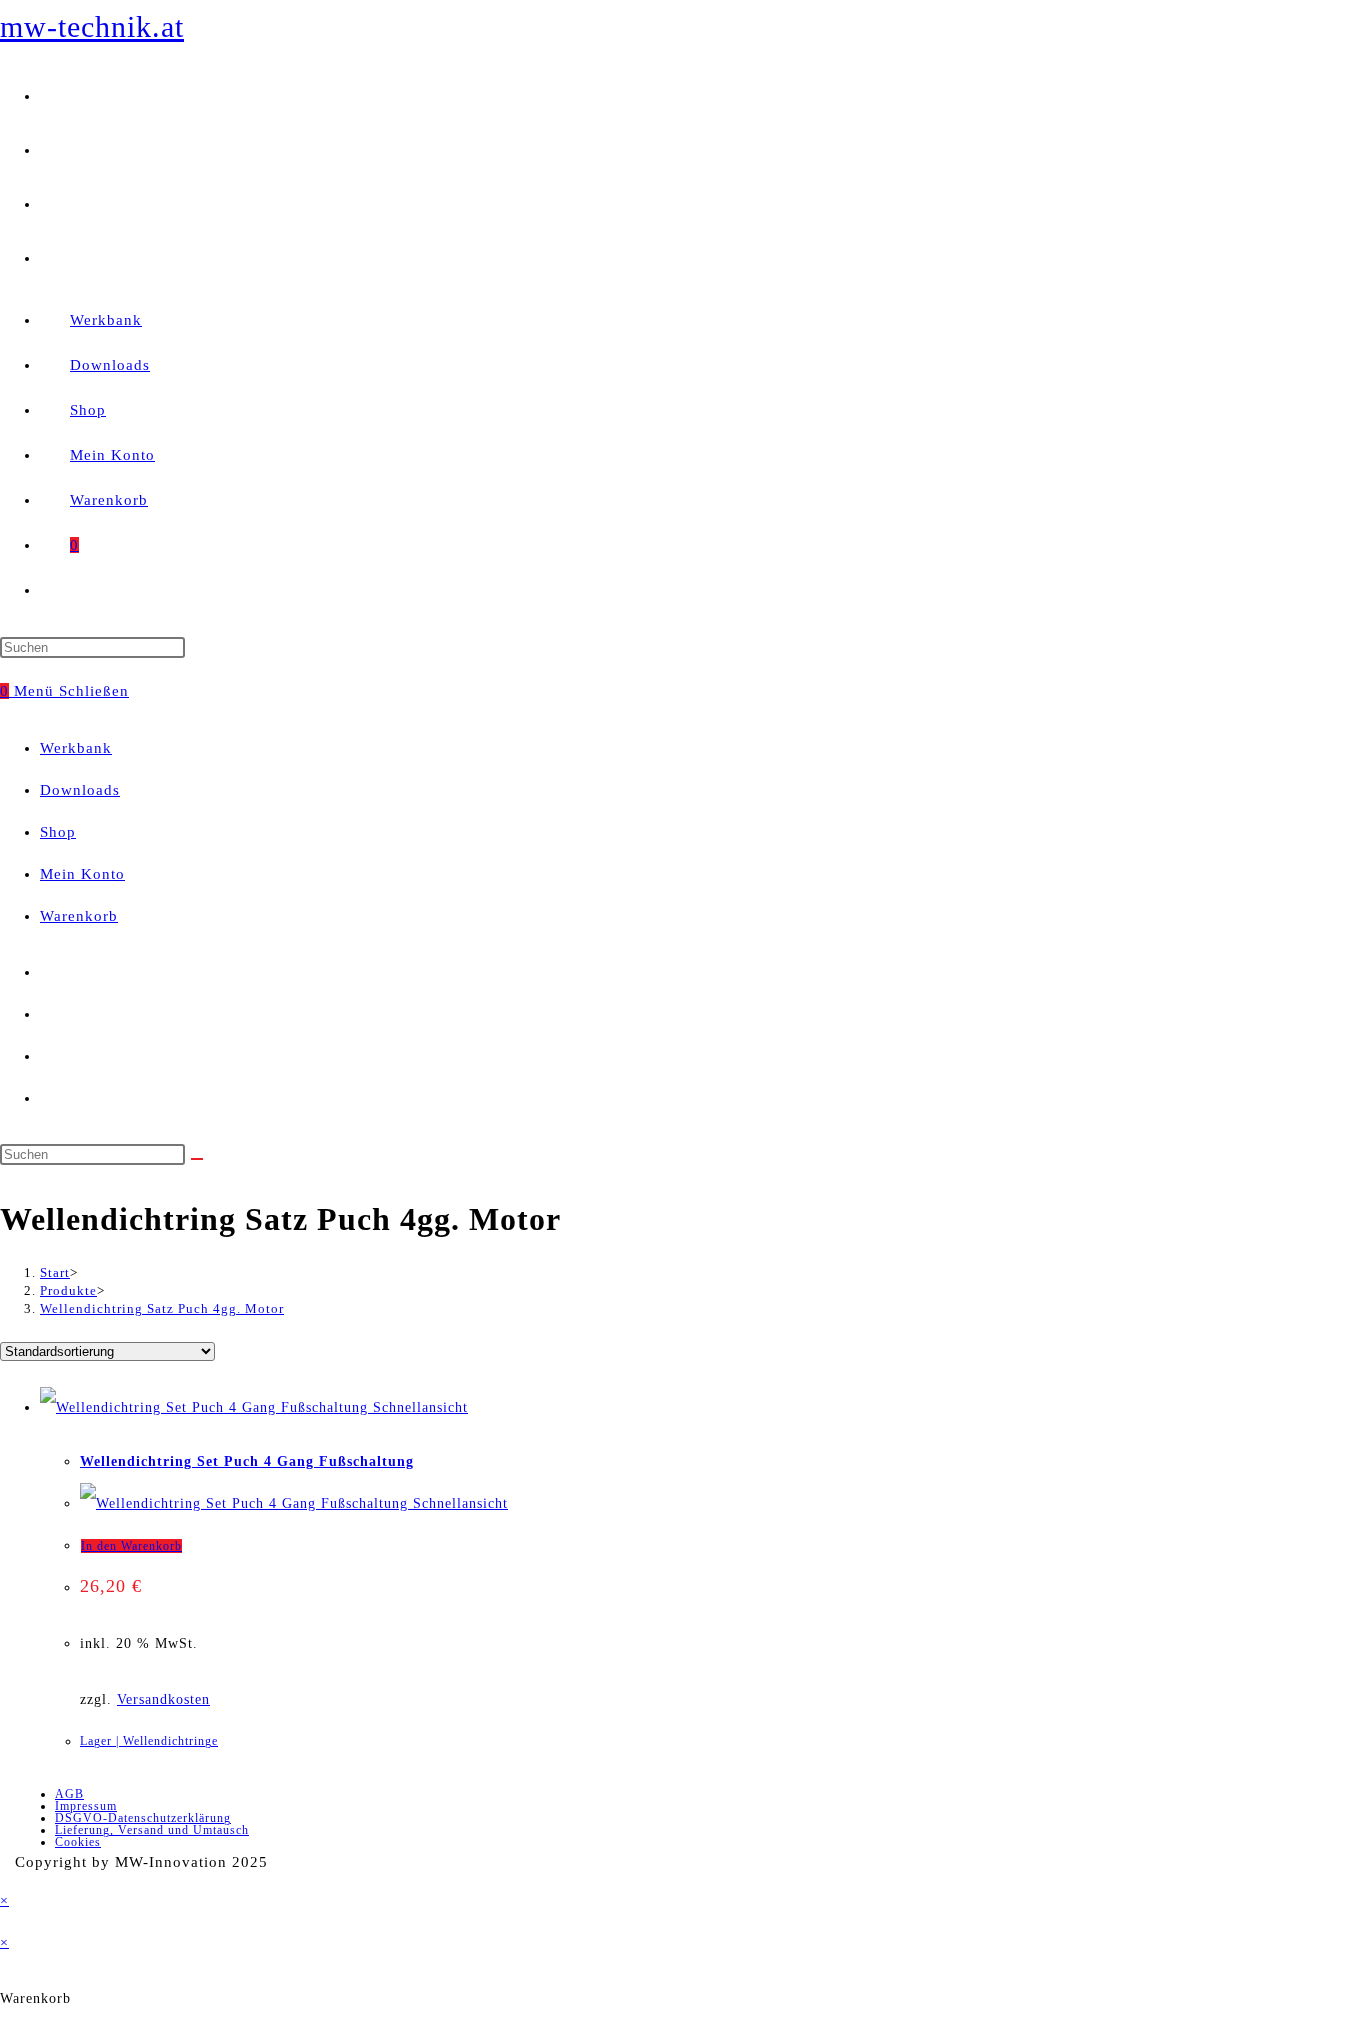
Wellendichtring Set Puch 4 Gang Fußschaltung (247, 1461)
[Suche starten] (197, 1159)
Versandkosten (163, 1699)
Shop (58, 832)
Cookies (78, 1842)
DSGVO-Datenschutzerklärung (143, 1818)
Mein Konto (82, 874)
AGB (69, 1794)
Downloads (80, 790)
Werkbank (76, 748)
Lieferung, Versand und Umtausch (152, 1830)
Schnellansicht (418, 1407)
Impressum (86, 1806)
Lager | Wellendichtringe (149, 1741)
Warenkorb (79, 916)
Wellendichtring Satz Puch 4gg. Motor (162, 1308)
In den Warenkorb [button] (131, 1546)
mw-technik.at (92, 26)
